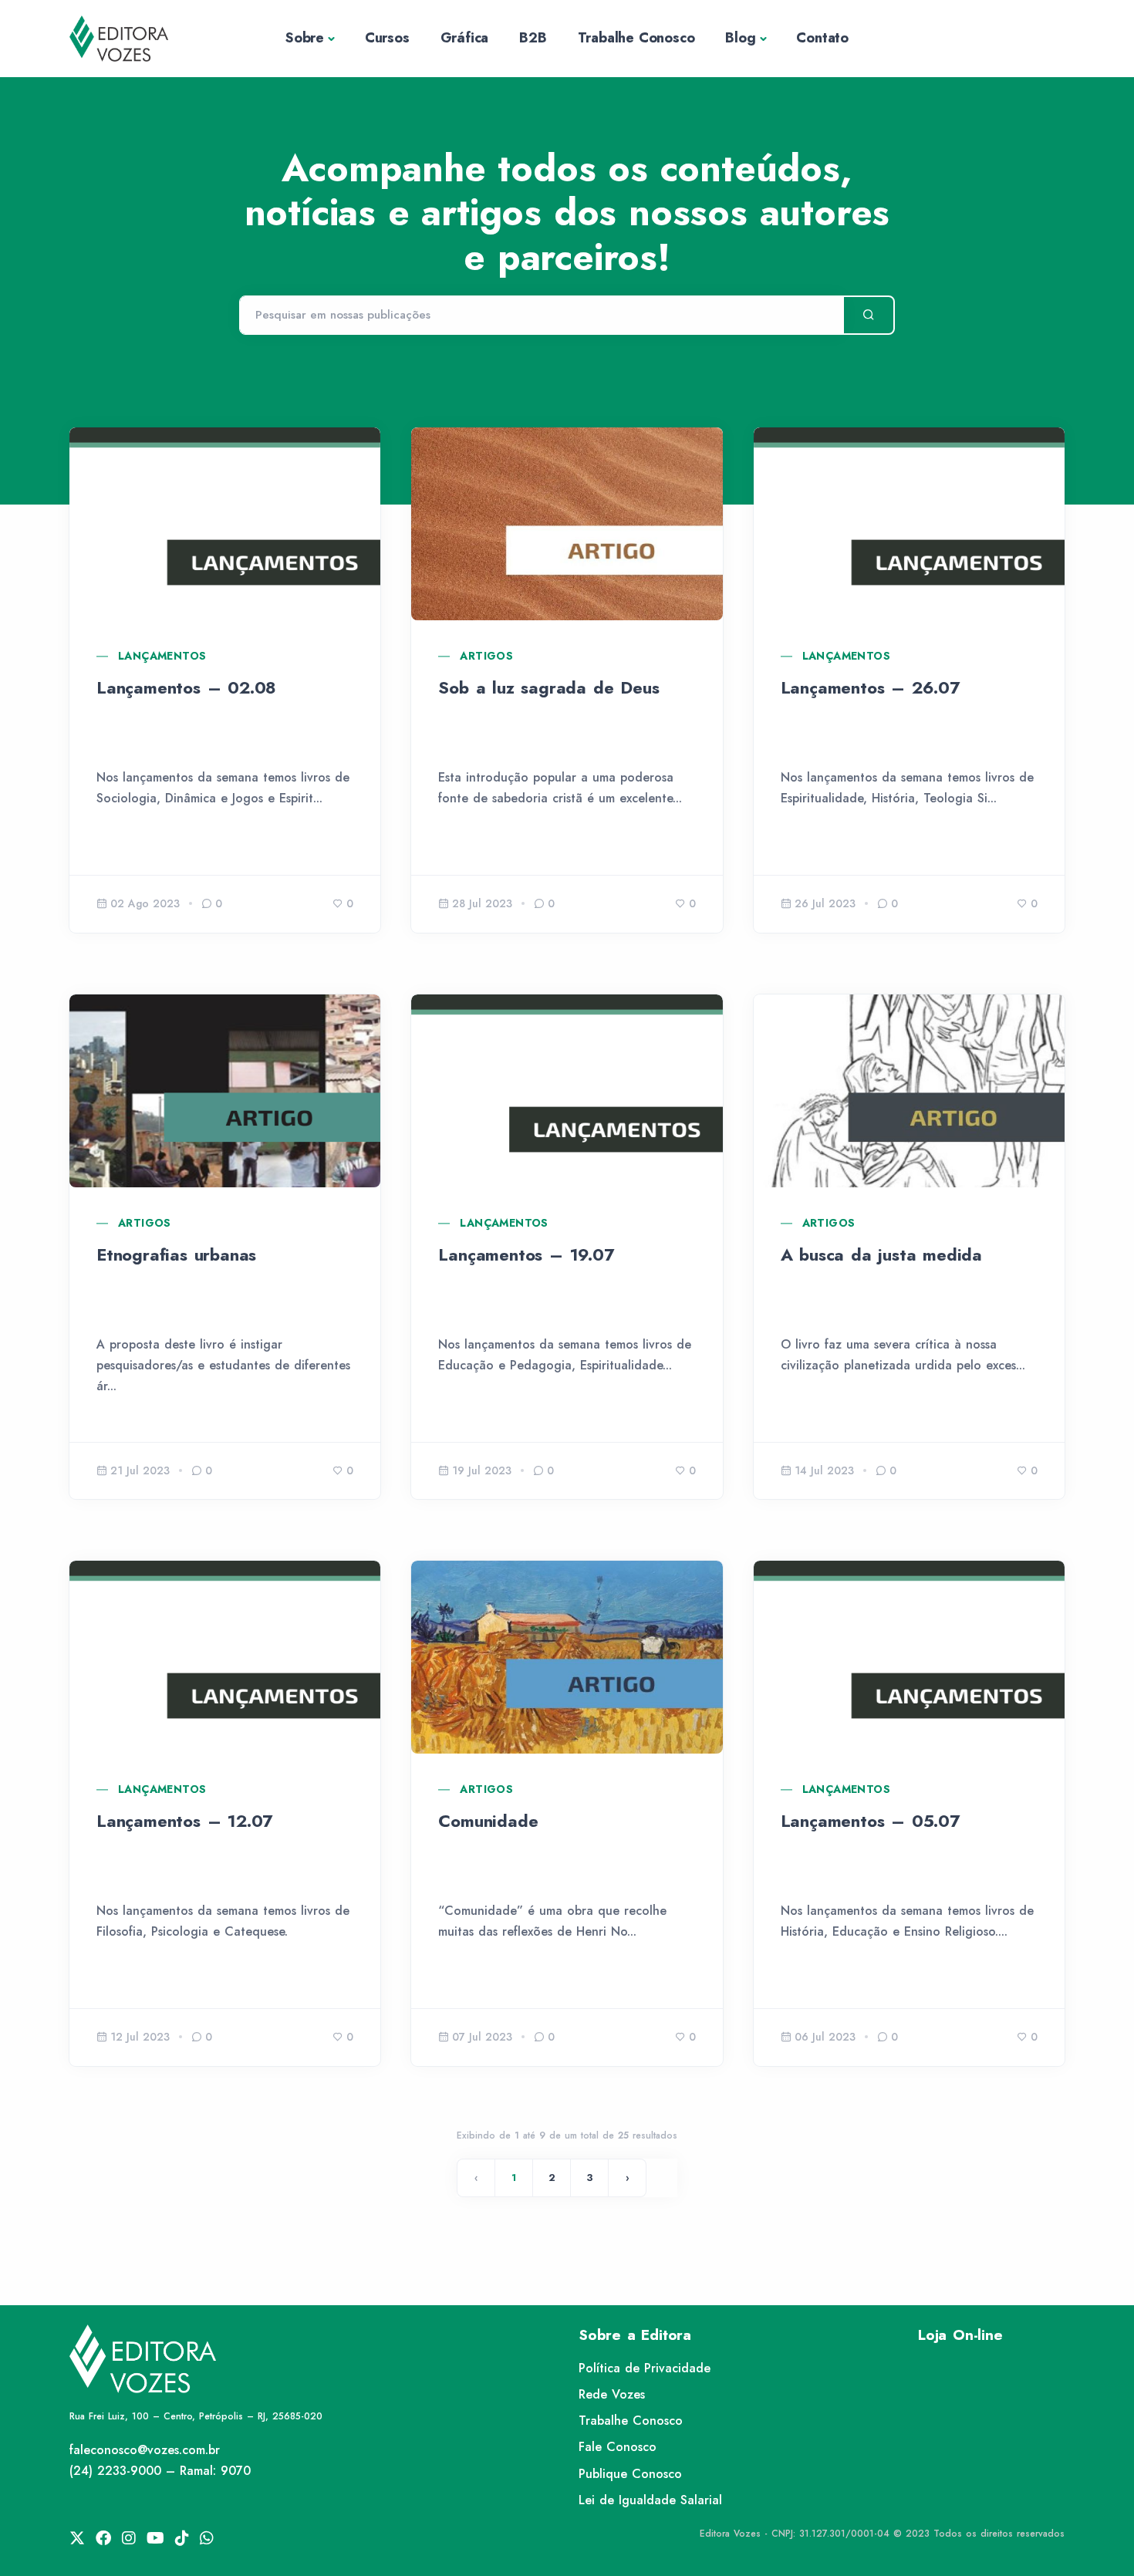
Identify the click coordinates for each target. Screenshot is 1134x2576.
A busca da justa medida (881, 1254)
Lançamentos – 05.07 (870, 1821)
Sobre (305, 38)
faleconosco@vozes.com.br (145, 2450)
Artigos (486, 656)
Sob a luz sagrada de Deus (548, 687)
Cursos (387, 38)
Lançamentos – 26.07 (870, 687)
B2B (533, 38)
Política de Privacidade (645, 2368)
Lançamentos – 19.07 (526, 1254)
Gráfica (465, 38)
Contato (822, 38)
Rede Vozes (612, 2394)
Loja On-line (960, 2335)
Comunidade (488, 1821)
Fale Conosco (618, 2447)
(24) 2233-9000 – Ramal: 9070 (160, 2471)
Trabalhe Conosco (636, 38)
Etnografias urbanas (176, 1254)
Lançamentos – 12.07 (184, 1821)
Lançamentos (162, 656)
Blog (740, 38)
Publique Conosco (630, 2474)
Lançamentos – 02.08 (186, 687)
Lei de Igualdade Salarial (650, 2500)
